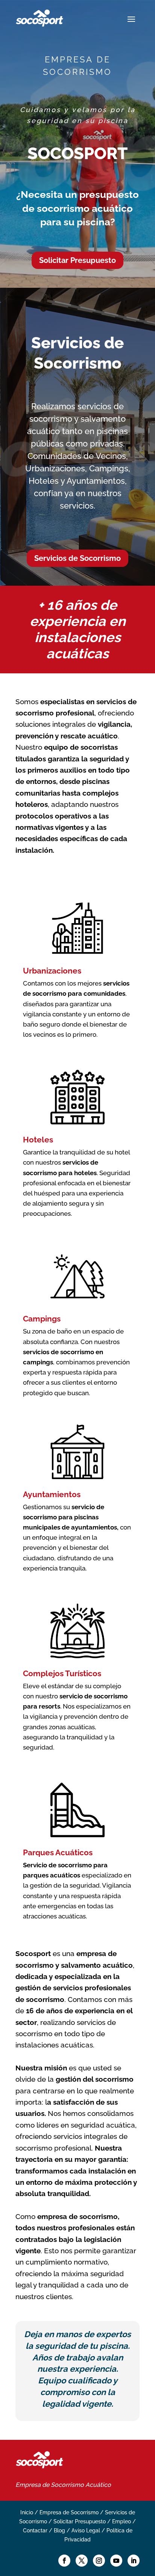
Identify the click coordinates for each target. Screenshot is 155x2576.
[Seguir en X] (82, 2561)
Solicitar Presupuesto (77, 260)
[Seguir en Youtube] (116, 2561)
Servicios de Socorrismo (77, 558)
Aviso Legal (86, 2530)
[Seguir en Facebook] (64, 2561)
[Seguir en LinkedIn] (134, 2561)
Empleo (122, 2521)
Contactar (35, 2530)
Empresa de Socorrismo (50, 2485)
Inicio (27, 2512)
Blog (59, 2530)
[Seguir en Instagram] (99, 2561)
